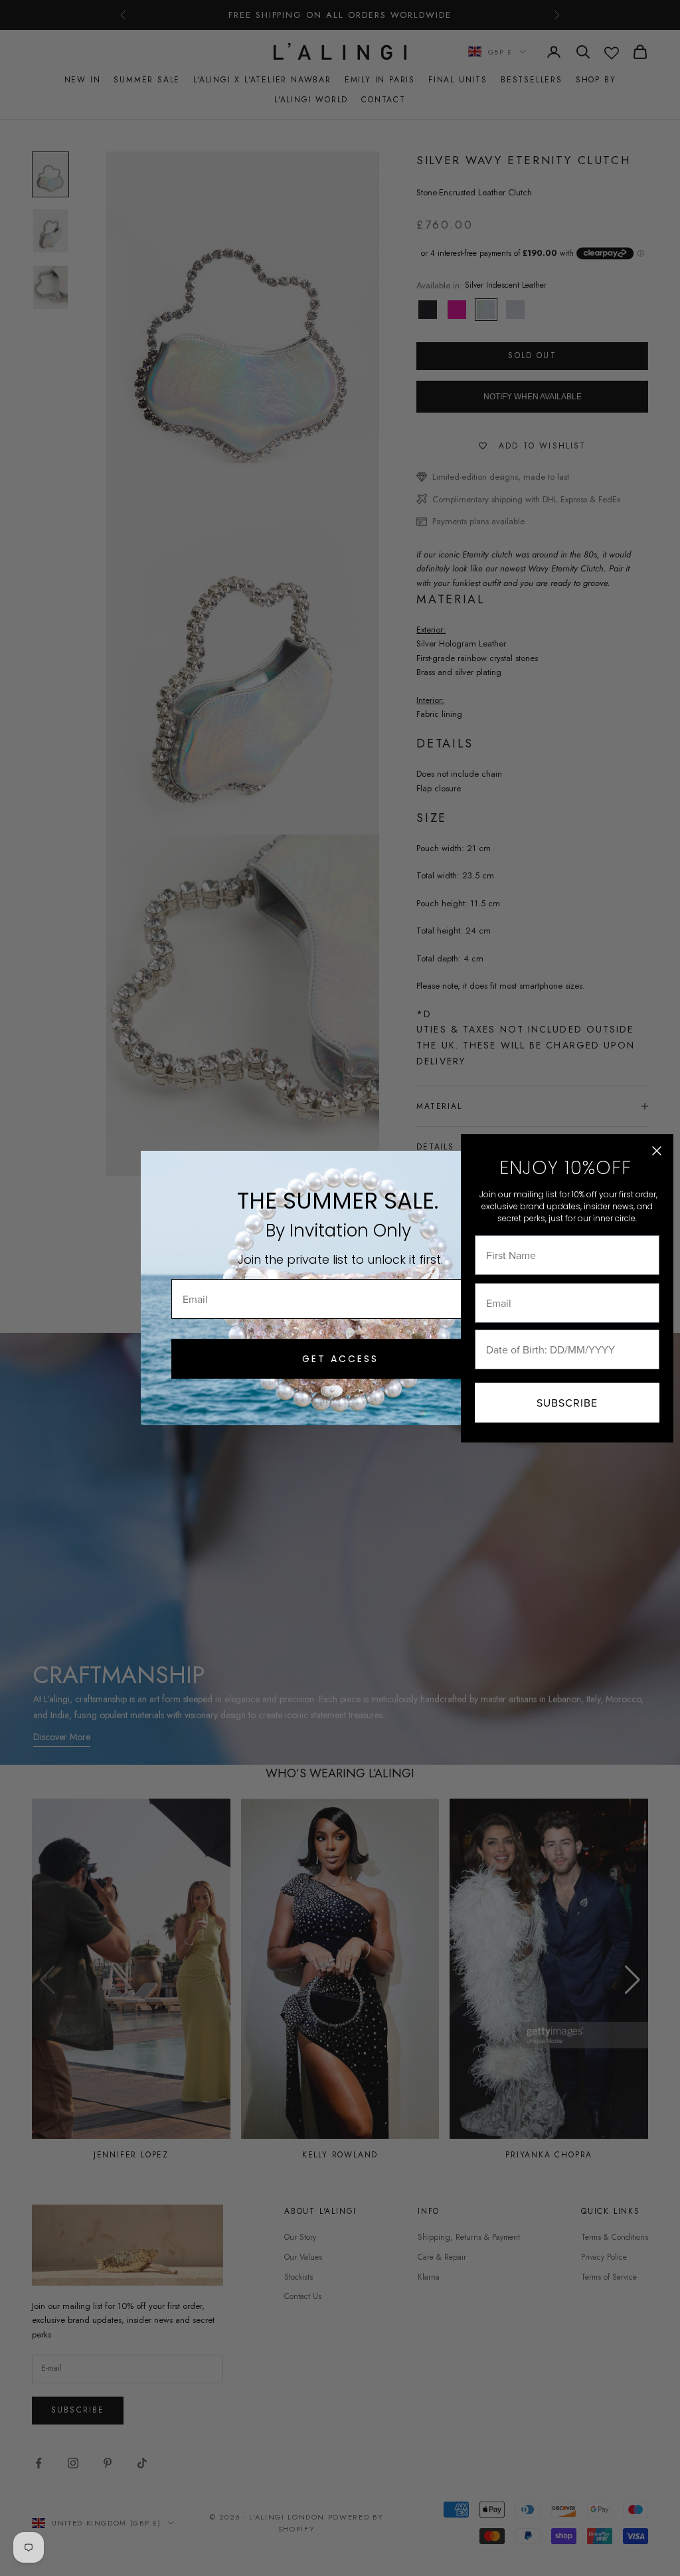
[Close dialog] (657, 1151)
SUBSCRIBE (567, 1403)
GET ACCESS (340, 1359)
